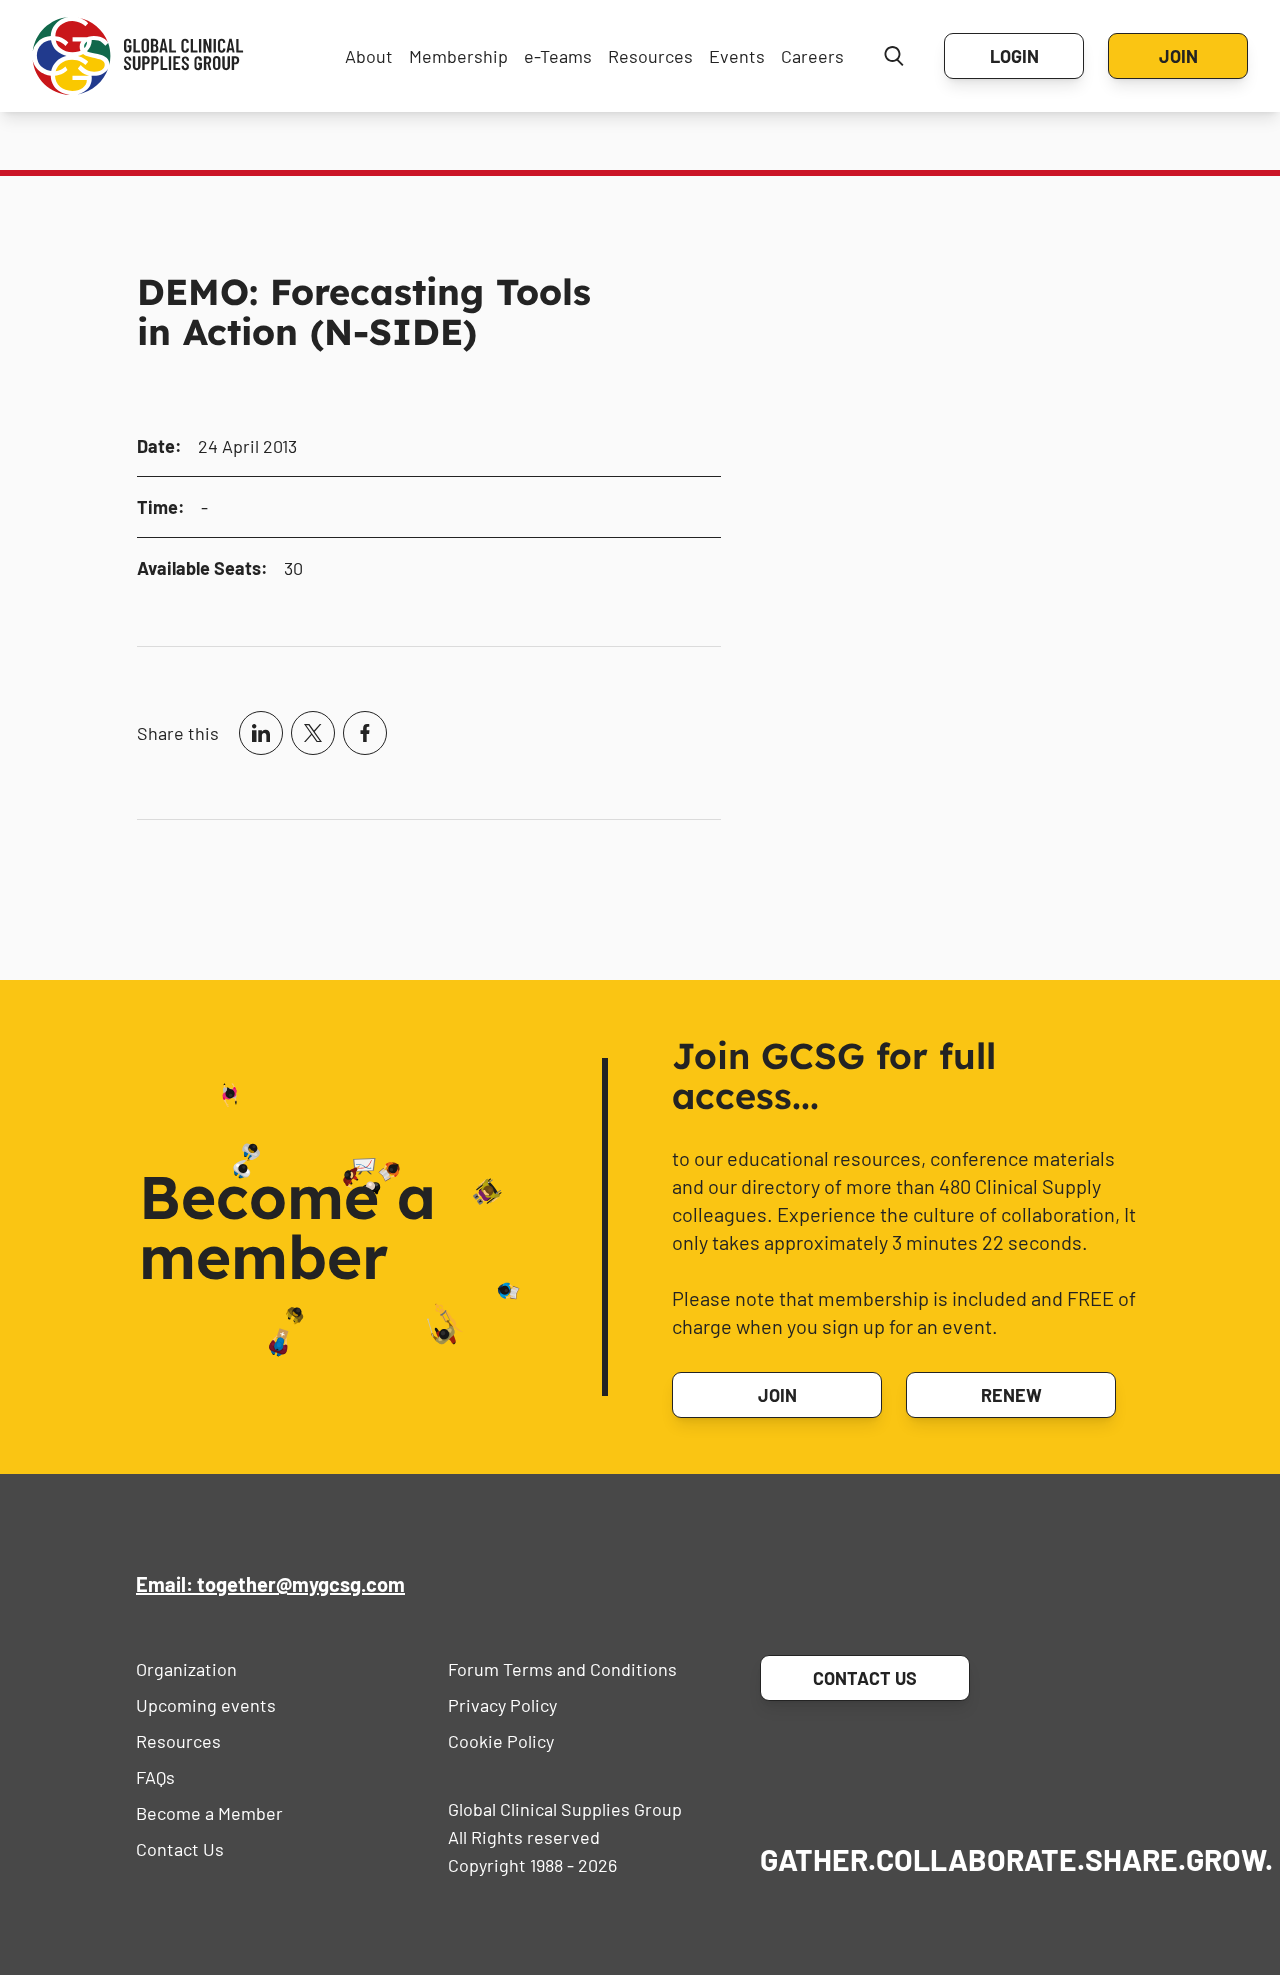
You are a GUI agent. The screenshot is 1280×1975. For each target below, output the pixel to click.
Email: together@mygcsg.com (270, 1584)
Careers (812, 56)
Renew (1011, 1395)
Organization (186, 1669)
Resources (650, 56)
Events (737, 56)
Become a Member (209, 1813)
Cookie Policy (501, 1741)
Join (1178, 56)
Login (1014, 56)
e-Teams (558, 56)
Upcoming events (206, 1705)
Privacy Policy (502, 1705)
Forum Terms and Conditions (562, 1669)
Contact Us (180, 1849)
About (369, 56)
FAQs (155, 1777)
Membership (458, 56)
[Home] (138, 56)
